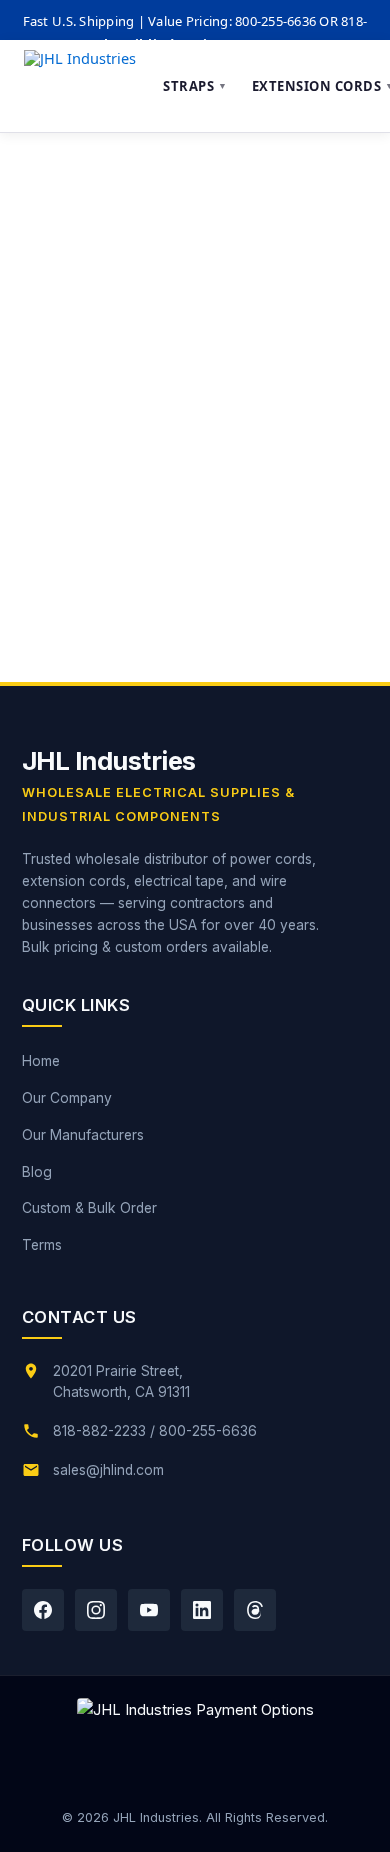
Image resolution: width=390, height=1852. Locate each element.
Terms (42, 1245)
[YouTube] (149, 1610)
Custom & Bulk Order (89, 1208)
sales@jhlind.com (108, 1470)
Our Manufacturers (83, 1135)
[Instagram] (96, 1610)
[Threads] (255, 1610)
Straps (195, 86)
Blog (37, 1172)
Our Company (67, 1098)
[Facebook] (43, 1610)
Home (41, 1061)
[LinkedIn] (202, 1610)
